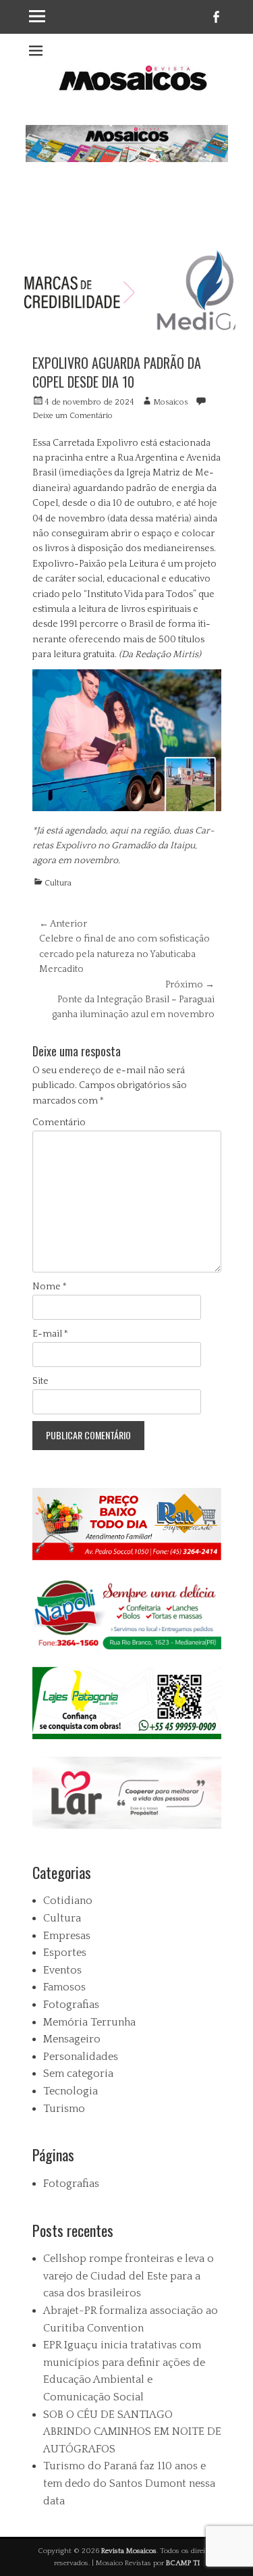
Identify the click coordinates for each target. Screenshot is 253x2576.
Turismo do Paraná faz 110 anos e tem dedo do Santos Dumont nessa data (129, 2483)
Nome (50, 1287)
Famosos (64, 1987)
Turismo (64, 2109)
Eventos (62, 1970)
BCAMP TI (183, 2563)
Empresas (67, 1936)
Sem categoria (78, 2073)
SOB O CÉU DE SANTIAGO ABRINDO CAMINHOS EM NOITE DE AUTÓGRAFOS (132, 2432)
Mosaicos (171, 402)
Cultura (58, 883)
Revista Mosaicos (129, 2551)
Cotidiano (68, 1901)
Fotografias (71, 2005)
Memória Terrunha (89, 2022)
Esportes (65, 1953)
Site (40, 1381)
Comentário (59, 1123)
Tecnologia (71, 2091)
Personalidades (81, 2057)
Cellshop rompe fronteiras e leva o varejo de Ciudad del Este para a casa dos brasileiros (129, 2276)
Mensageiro (72, 2039)
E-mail (50, 1334)
